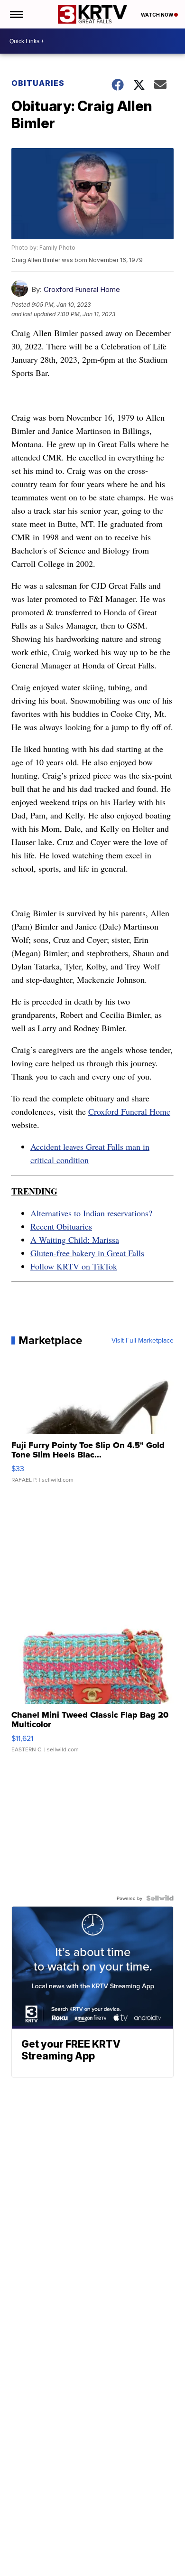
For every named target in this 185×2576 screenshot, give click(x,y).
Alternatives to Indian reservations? (91, 1213)
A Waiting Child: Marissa (75, 1240)
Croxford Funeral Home (82, 289)
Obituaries (38, 83)
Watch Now (157, 15)
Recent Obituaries (61, 1226)
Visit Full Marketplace (143, 1340)
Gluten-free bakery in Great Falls (87, 1253)
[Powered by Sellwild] (160, 1898)
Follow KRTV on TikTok (74, 1266)
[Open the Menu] (16, 14)
